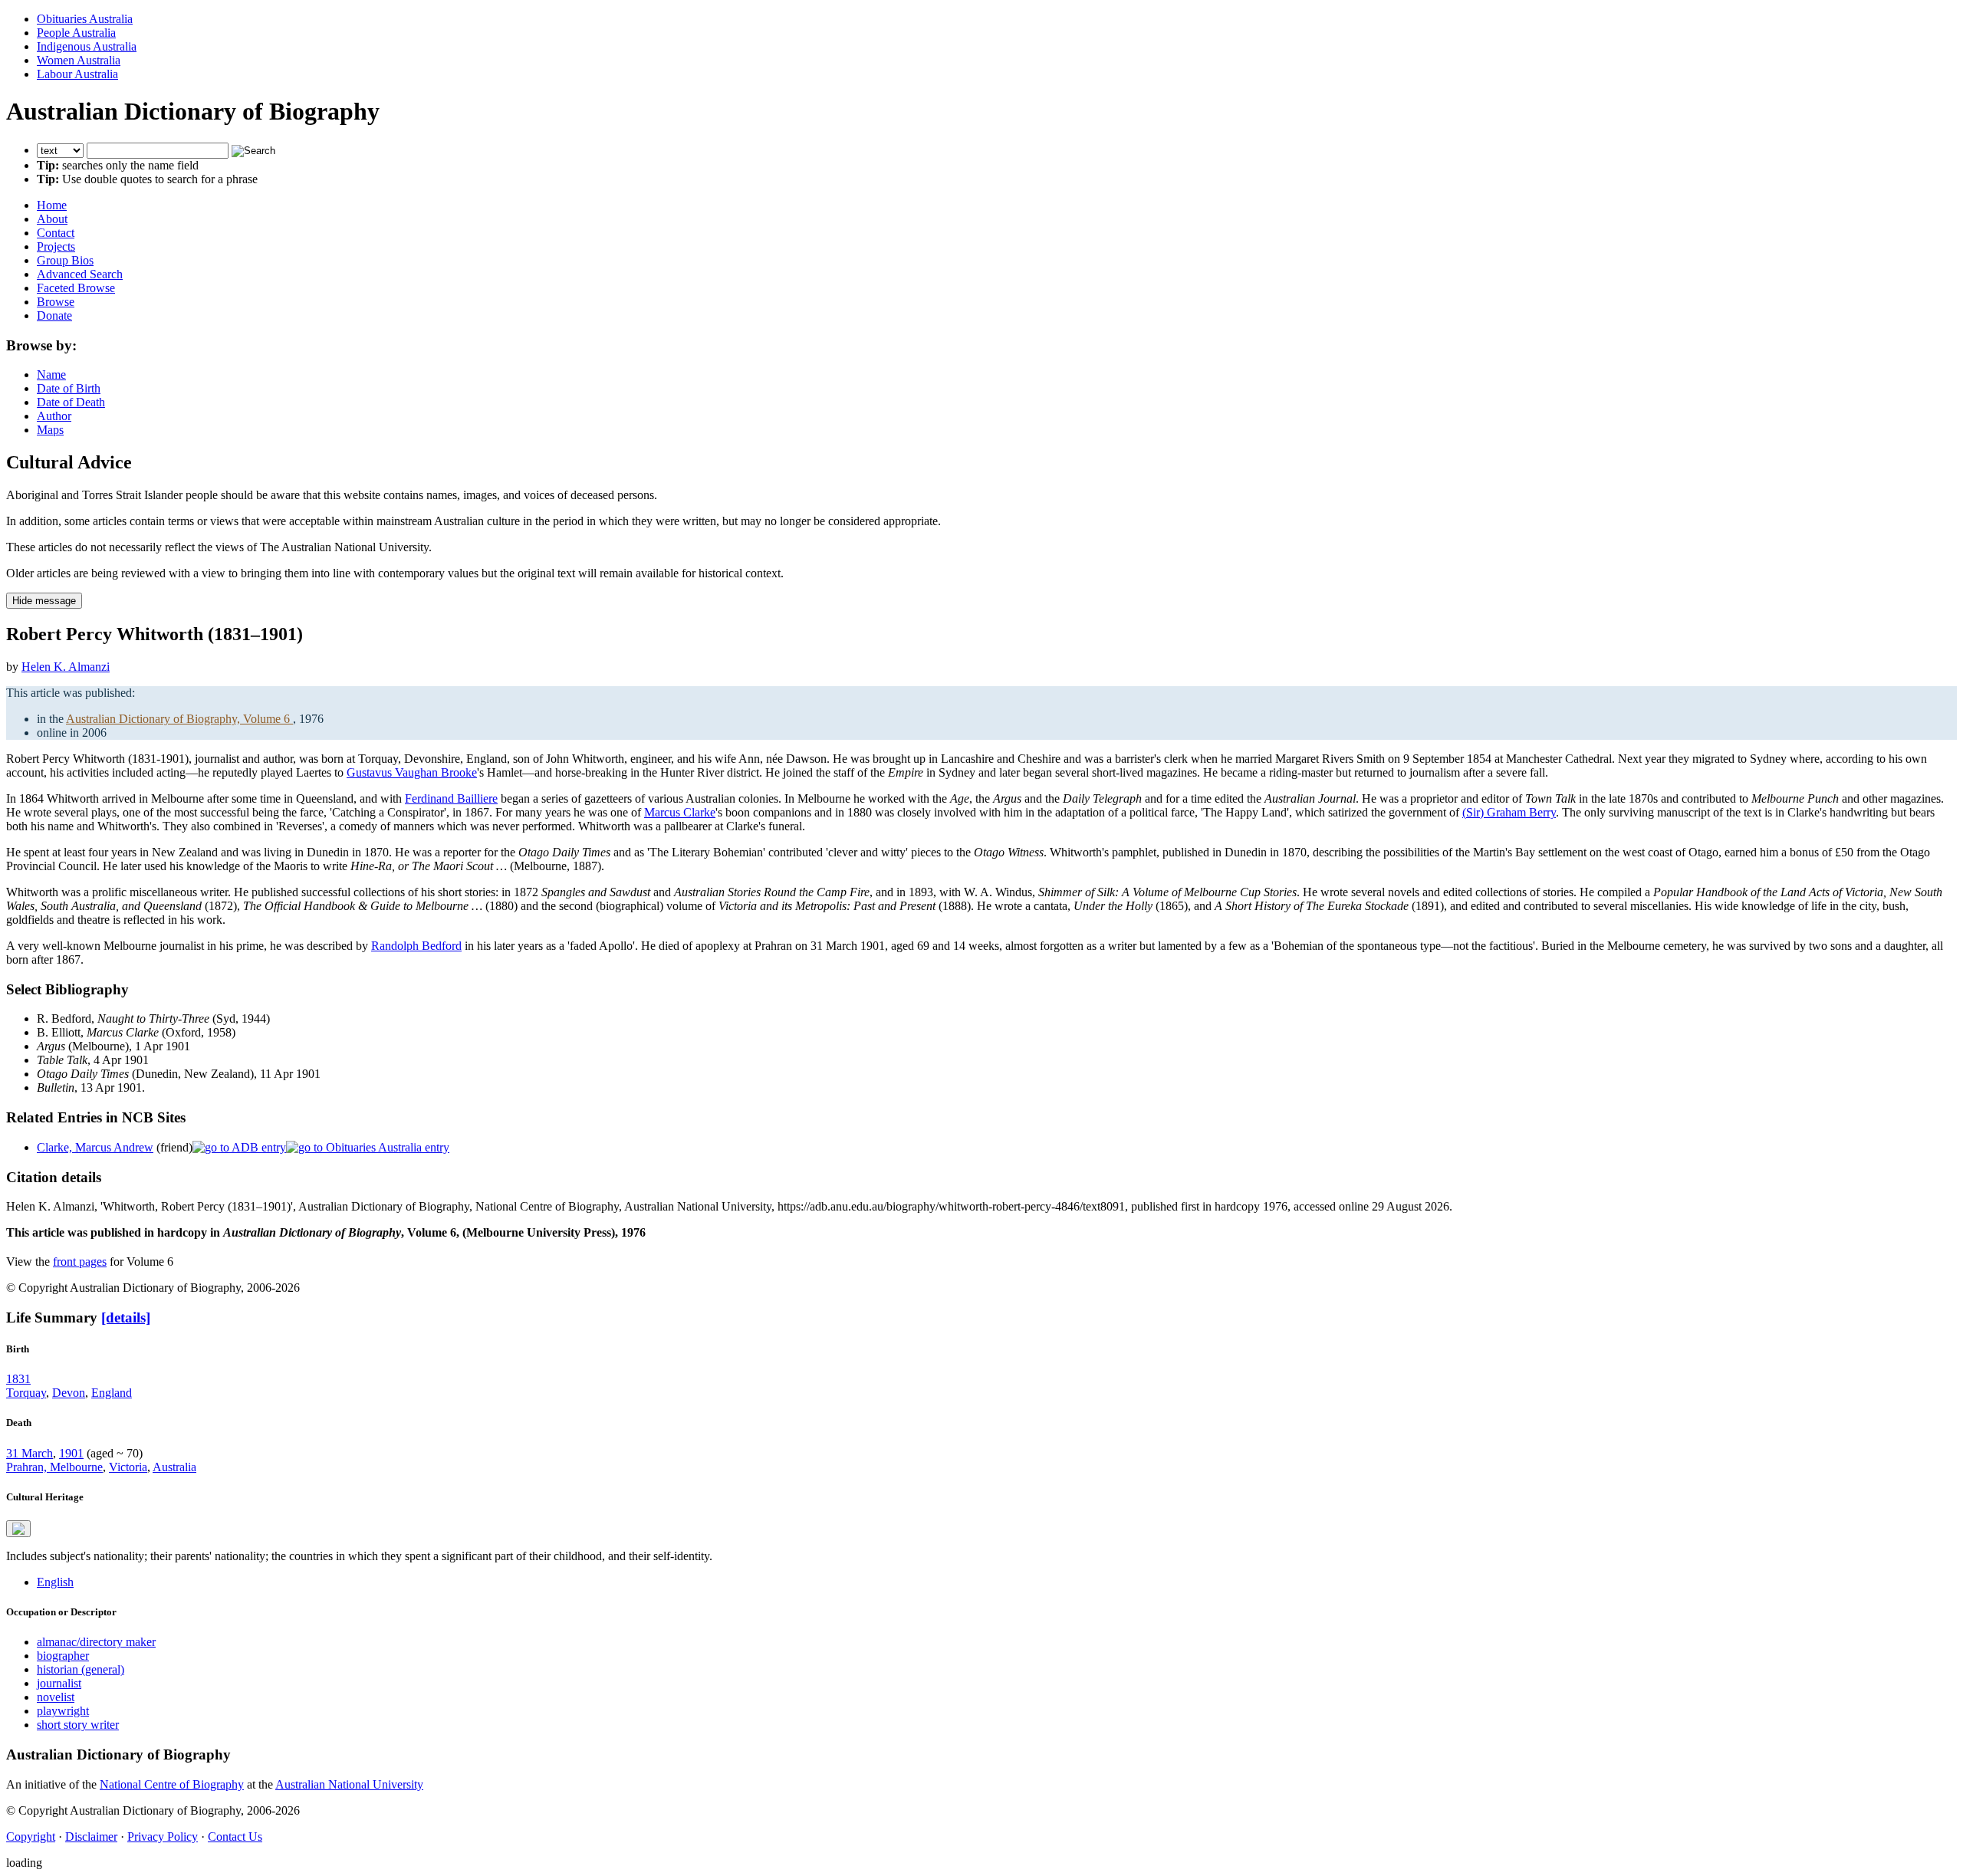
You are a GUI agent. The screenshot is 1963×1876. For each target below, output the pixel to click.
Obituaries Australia (85, 19)
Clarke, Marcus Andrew (95, 1147)
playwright (63, 1711)
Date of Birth (69, 388)
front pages (80, 1262)
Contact (56, 233)
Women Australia (79, 60)
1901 (71, 1453)
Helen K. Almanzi (66, 667)
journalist (59, 1683)
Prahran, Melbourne (54, 1467)
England (112, 1393)
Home (52, 205)
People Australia (76, 33)
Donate (54, 315)
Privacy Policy (163, 1837)
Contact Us (235, 1837)
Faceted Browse (76, 288)
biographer (63, 1656)
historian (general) (81, 1669)
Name (51, 375)
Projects (56, 246)
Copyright (31, 1837)
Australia (174, 1467)
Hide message (44, 601)
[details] (126, 1317)
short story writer (78, 1725)
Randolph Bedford (416, 946)
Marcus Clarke (680, 812)
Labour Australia (77, 74)
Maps (50, 430)
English (55, 1582)
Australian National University (349, 1784)
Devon (69, 1393)
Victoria (128, 1467)
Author (54, 416)
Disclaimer (91, 1837)
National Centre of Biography (172, 1784)
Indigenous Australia (87, 46)
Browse (56, 302)
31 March (30, 1453)
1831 (18, 1379)
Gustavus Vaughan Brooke (412, 772)
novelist (56, 1697)
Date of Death (71, 402)
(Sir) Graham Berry (1509, 812)
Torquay (26, 1393)
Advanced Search (80, 274)
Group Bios (65, 260)
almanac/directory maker (96, 1642)
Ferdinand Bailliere (451, 798)
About (52, 219)
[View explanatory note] (18, 1529)
